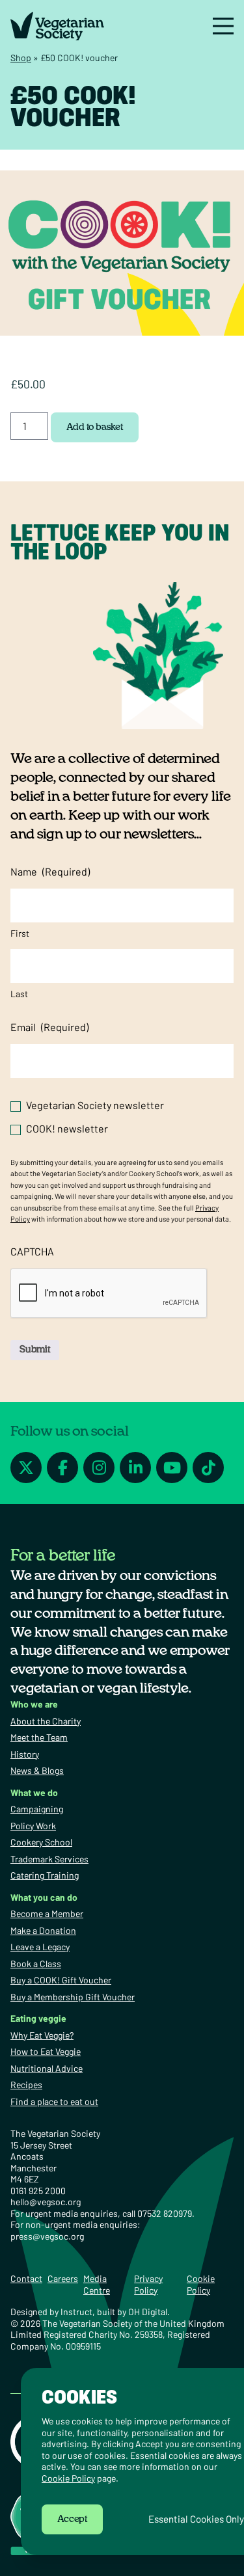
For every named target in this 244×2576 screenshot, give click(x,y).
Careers (63, 2278)
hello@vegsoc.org (46, 2202)
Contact (26, 2278)
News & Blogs (37, 1770)
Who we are (34, 1704)
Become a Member (47, 1913)
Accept (72, 2519)
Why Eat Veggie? (42, 2035)
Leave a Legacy (40, 1947)
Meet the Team (39, 1737)
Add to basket (95, 427)
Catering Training (45, 1875)
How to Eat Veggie (46, 2051)
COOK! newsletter (67, 1128)
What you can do (44, 1897)
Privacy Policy (148, 2284)
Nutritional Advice (47, 2068)
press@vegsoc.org (47, 2236)
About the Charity (46, 1721)
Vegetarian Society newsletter (95, 1105)
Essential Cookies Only (196, 2519)
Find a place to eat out (54, 2101)
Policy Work (33, 1826)
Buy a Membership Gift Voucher (73, 1997)
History (25, 1754)
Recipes (26, 2085)
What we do (34, 1792)
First (20, 933)
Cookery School (41, 1842)
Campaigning (37, 1809)
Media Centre (97, 2284)
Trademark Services (49, 1859)
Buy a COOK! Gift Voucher (61, 1980)
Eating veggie (38, 2018)
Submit (35, 1350)
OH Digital (148, 2312)
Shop (21, 58)
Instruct (76, 2312)
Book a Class (36, 1964)
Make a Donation (43, 1930)
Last (19, 994)
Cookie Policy (201, 2284)
